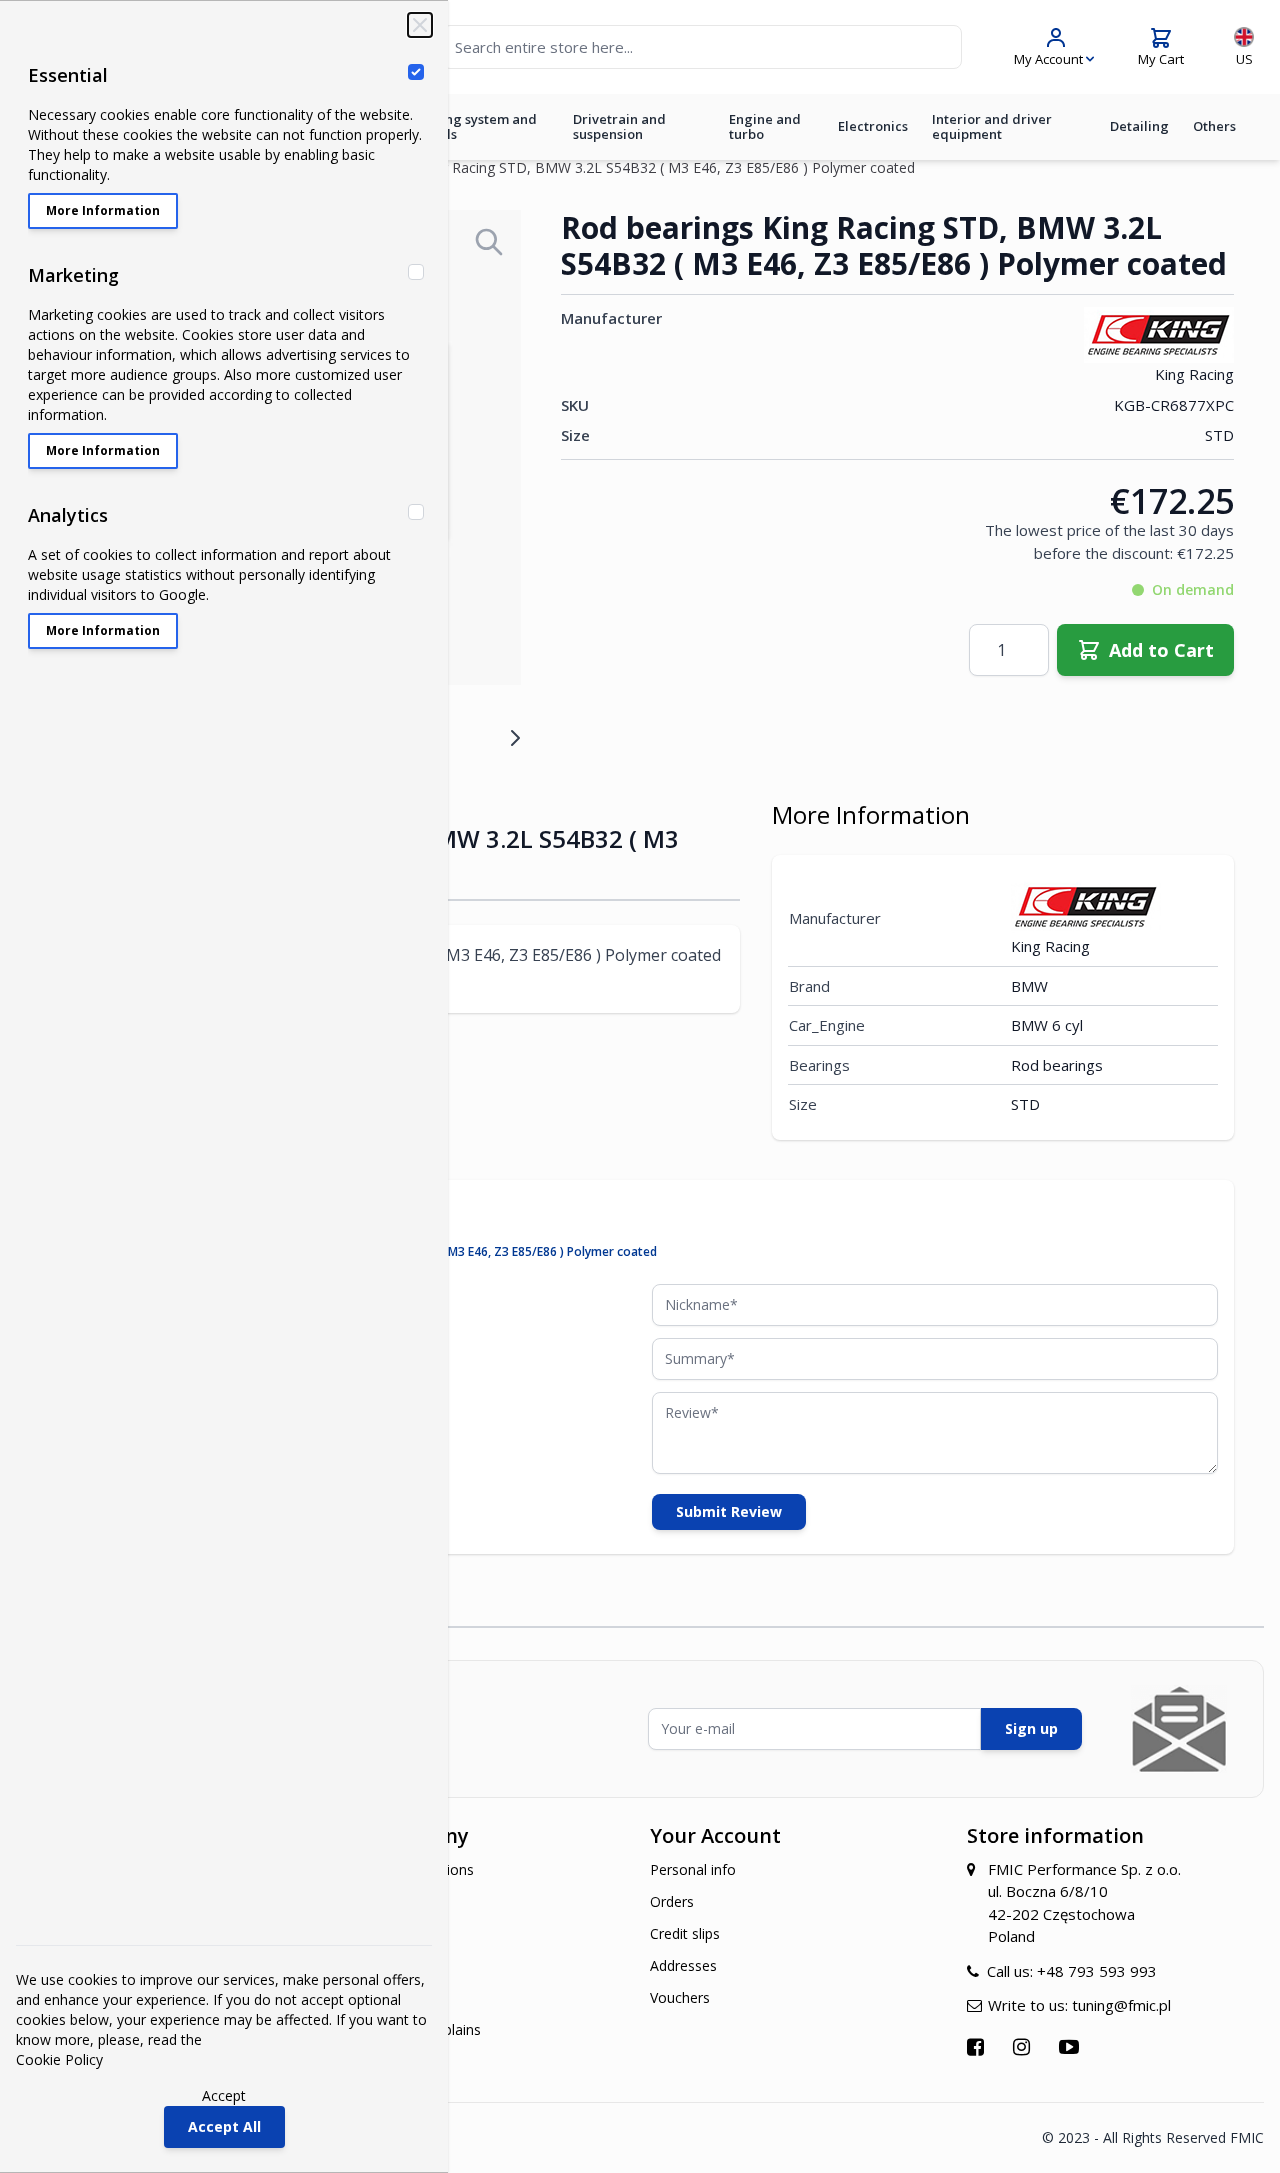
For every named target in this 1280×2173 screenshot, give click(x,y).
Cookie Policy (59, 2059)
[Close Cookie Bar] (420, 25)
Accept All (224, 2126)
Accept (224, 2095)
